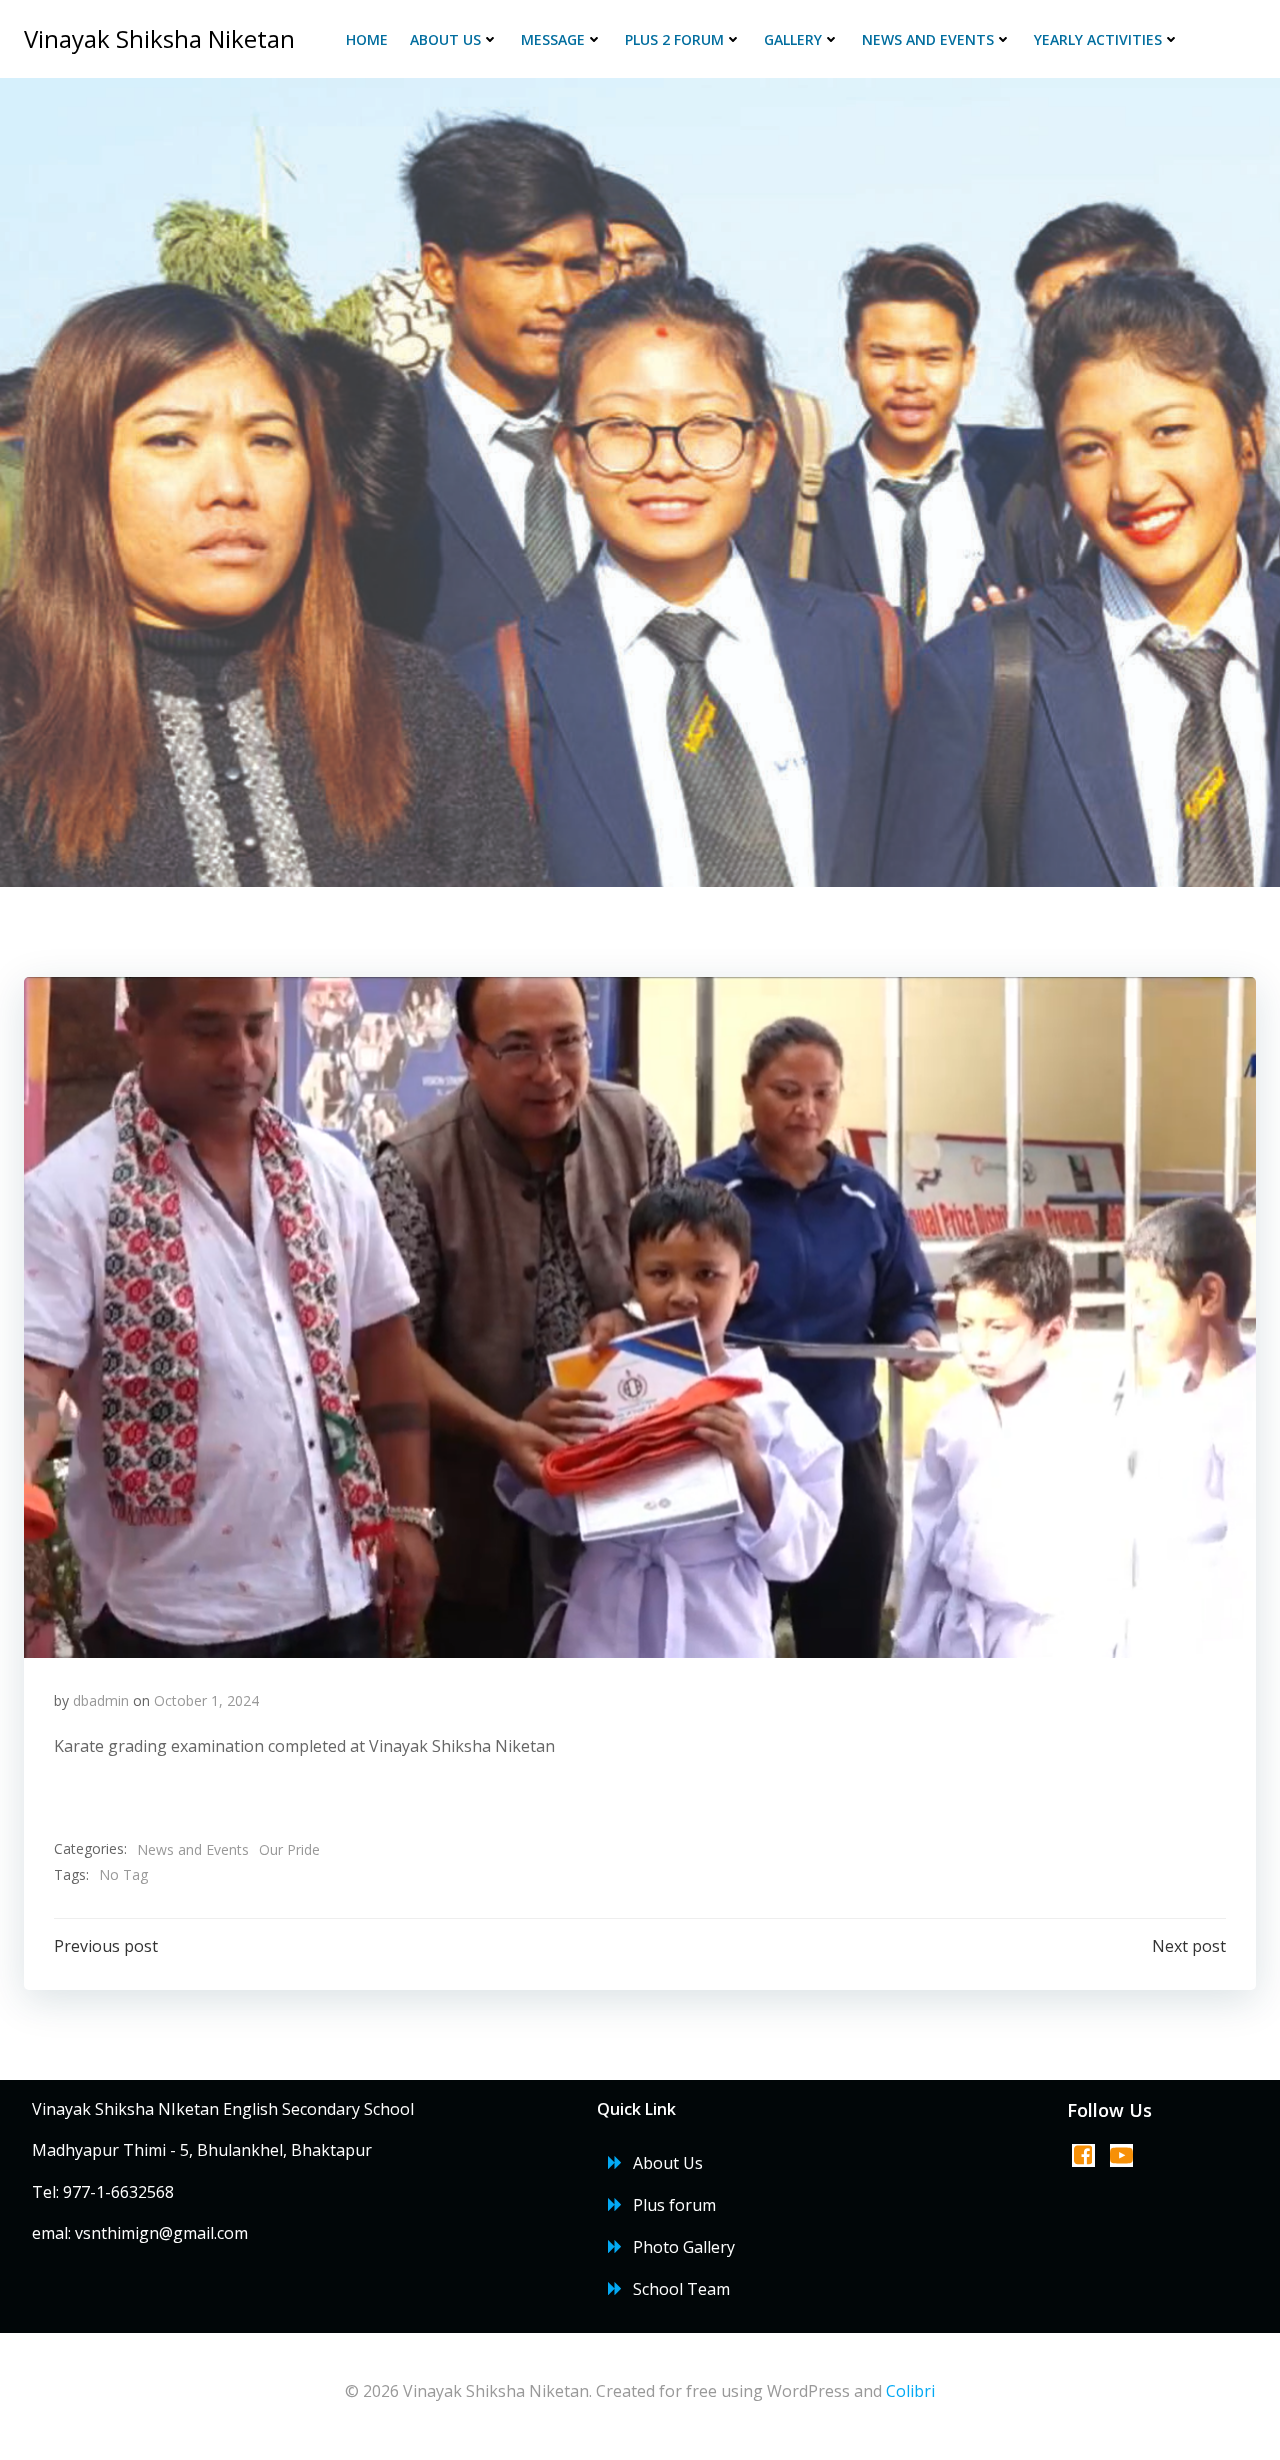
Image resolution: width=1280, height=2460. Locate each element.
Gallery (793, 39)
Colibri (910, 2391)
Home (367, 39)
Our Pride (289, 1849)
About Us (445, 39)
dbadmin (101, 1700)
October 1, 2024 (206, 1700)
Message (553, 39)
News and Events (928, 39)
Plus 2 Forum (674, 39)
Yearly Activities (1098, 39)
